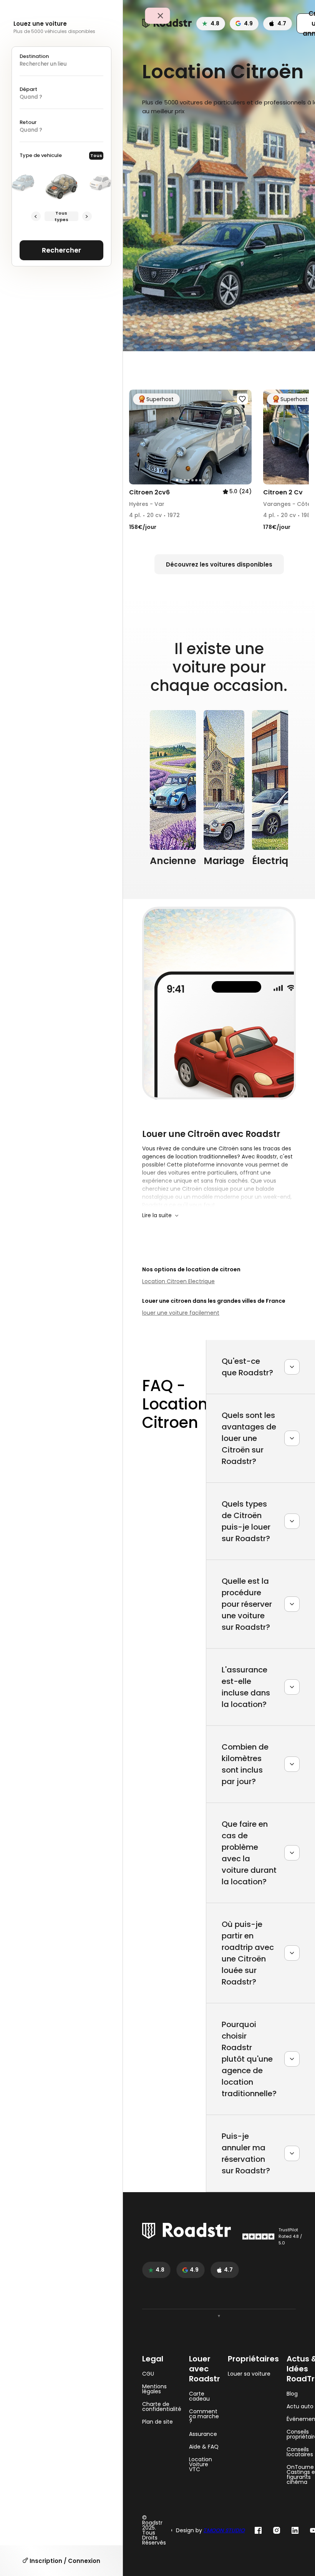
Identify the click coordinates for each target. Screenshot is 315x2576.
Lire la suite (157, 1215)
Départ (28, 89)
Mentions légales (154, 2389)
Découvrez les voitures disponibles (219, 564)
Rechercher (61, 250)
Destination (34, 56)
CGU (148, 2374)
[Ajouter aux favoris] (242, 399)
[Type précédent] (36, 216)
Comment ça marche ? (204, 2417)
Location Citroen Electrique (178, 1281)
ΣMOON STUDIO (224, 2530)
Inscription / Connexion (64, 2561)
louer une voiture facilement (181, 1313)
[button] (138, 437)
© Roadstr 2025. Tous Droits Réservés (154, 2530)
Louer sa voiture (249, 2374)
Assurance (203, 2434)
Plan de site (157, 2422)
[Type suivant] (87, 216)
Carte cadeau (199, 2396)
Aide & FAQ (204, 2447)
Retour (28, 122)
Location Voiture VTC (201, 2464)
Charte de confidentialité (162, 2407)
